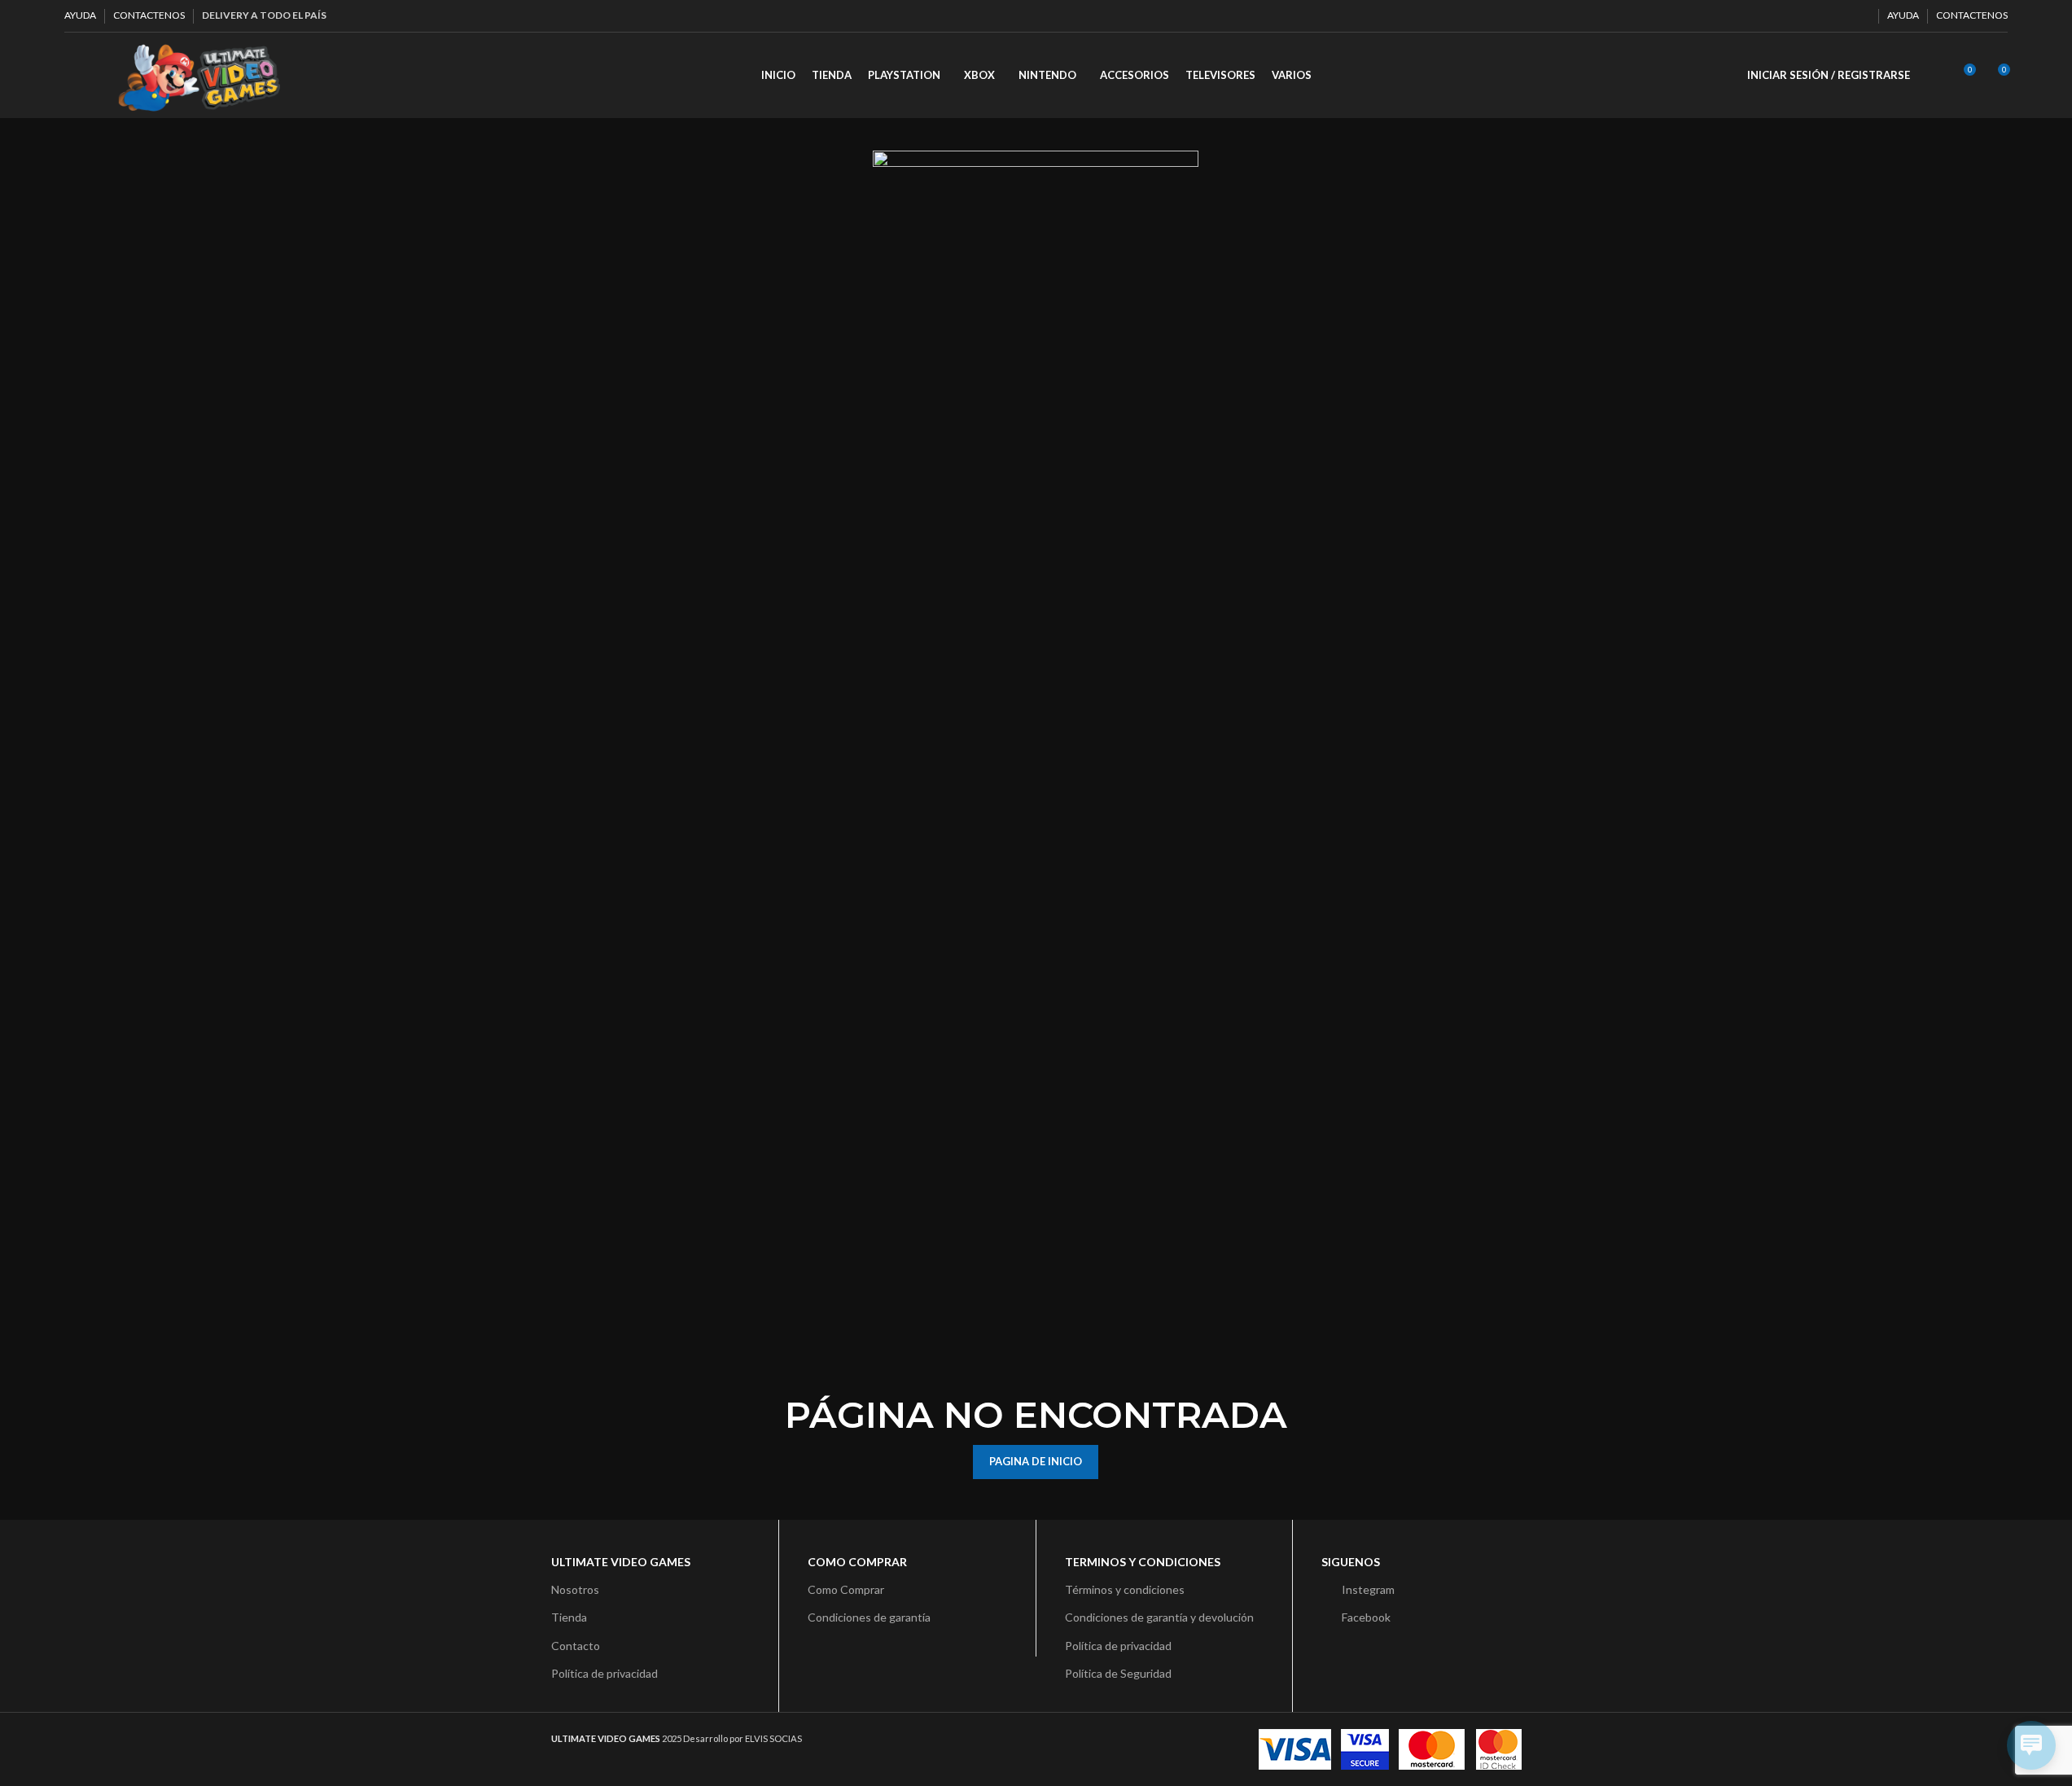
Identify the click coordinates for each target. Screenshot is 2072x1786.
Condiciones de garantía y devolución (1159, 1617)
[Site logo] (199, 74)
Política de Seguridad (1118, 1673)
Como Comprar (846, 1589)
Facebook (1366, 1617)
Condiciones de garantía (869, 1617)
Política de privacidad (605, 1673)
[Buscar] (1933, 76)
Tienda (569, 1617)
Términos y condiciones (1125, 1589)
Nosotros (575, 1589)
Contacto (576, 1646)
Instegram (1368, 1589)
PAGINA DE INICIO (1036, 1461)
